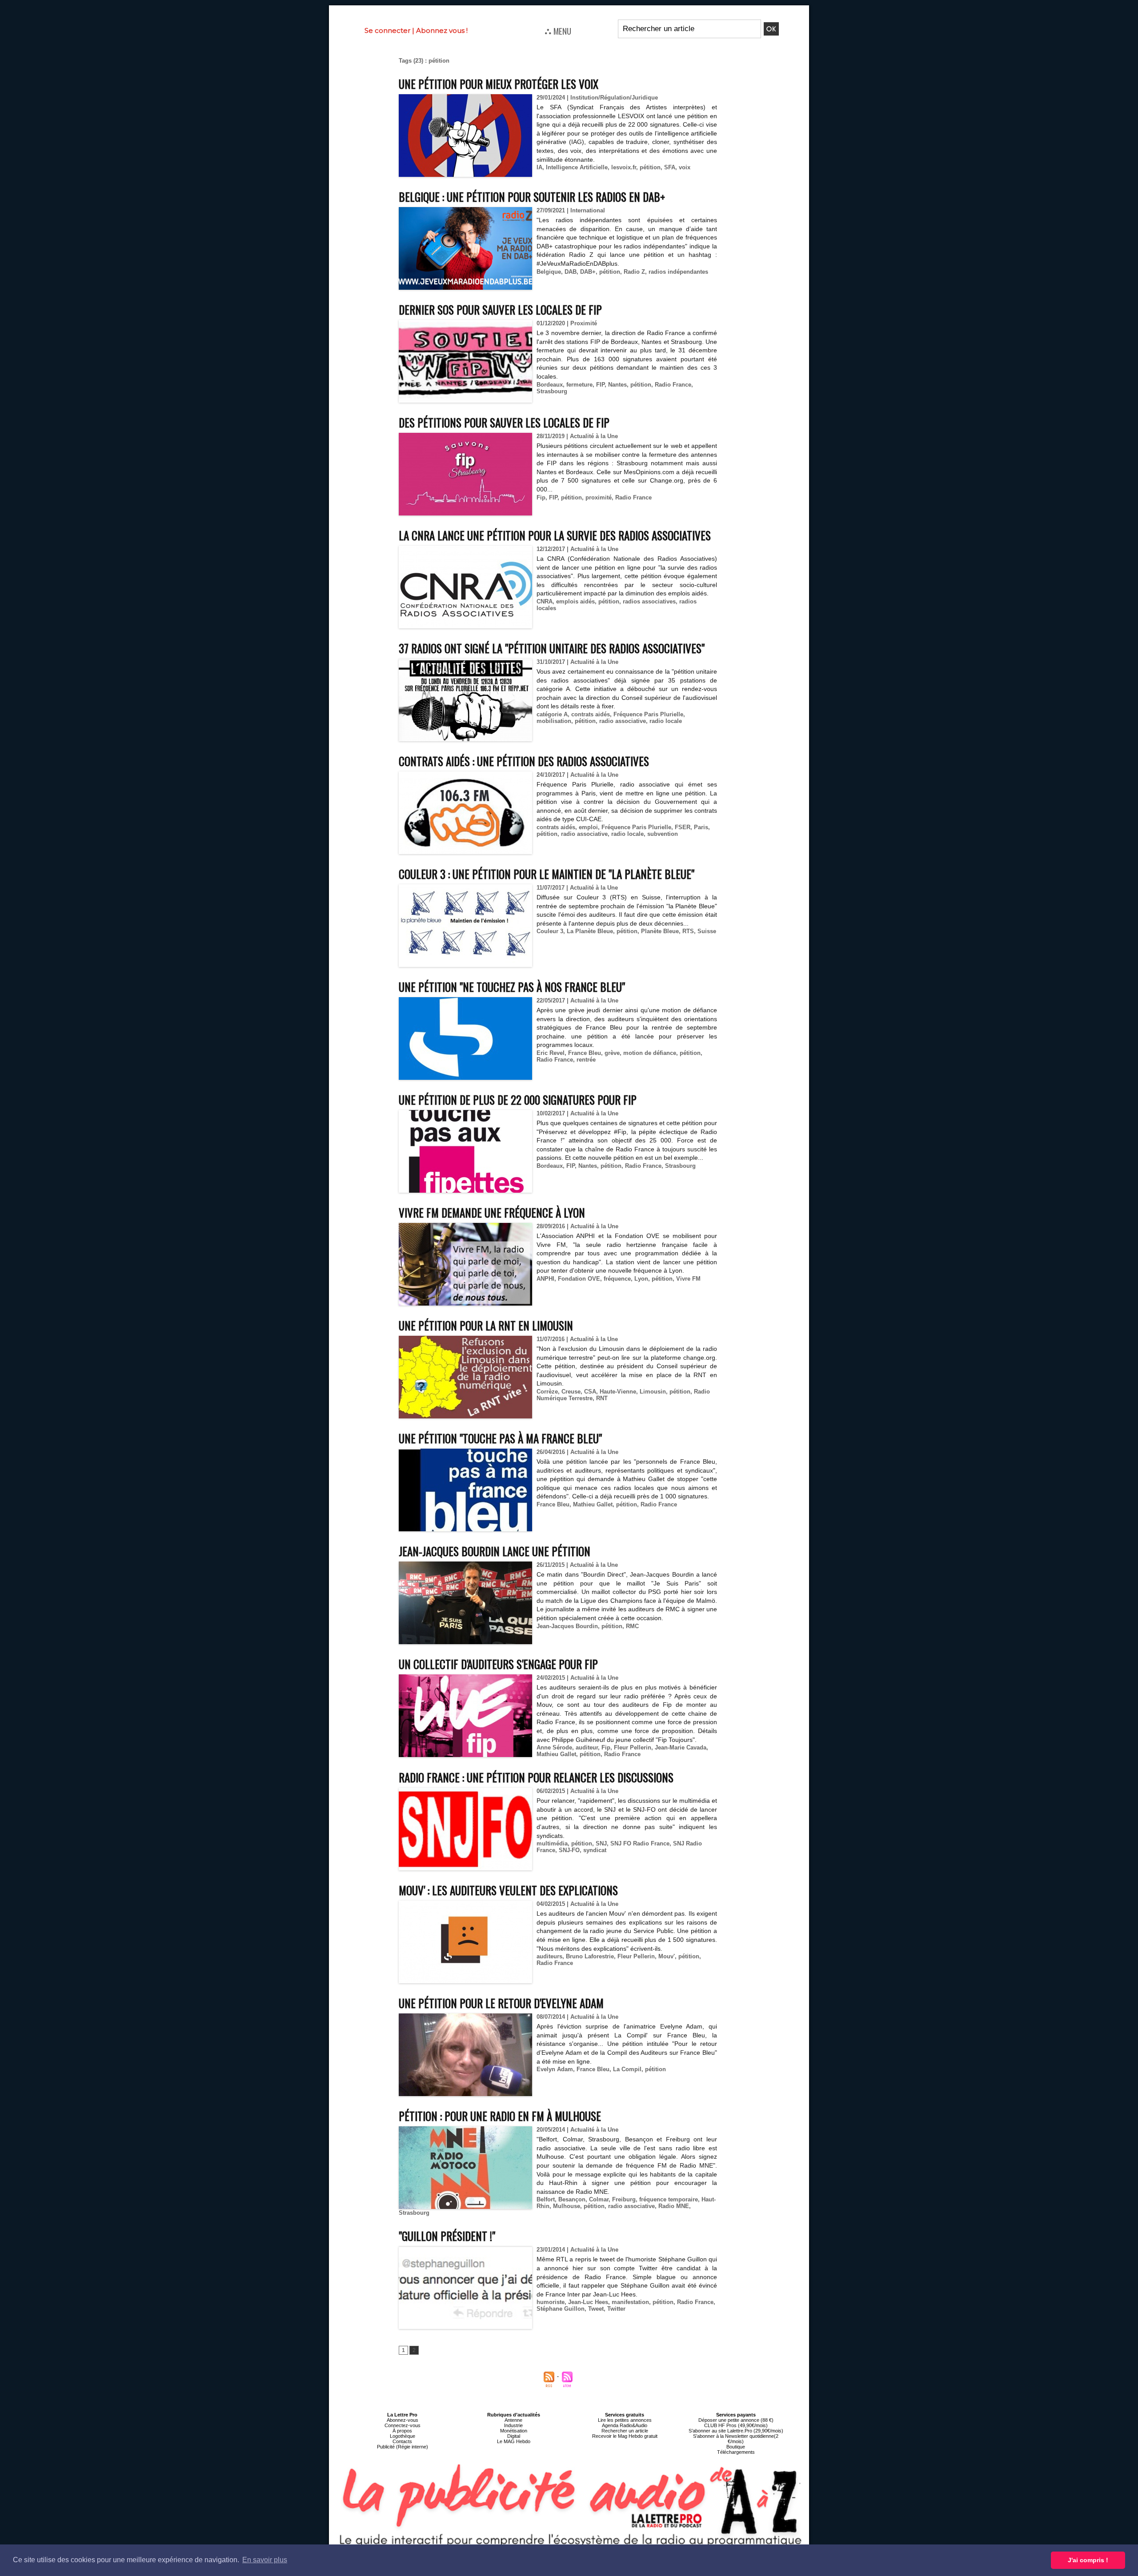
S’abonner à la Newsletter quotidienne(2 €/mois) (736, 2439)
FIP (600, 385)
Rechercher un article (625, 2431)
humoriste (551, 2302)
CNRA (545, 601)
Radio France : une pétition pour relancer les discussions (536, 1777)
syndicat (595, 1850)
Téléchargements (736, 2452)
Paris (701, 827)
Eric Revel (551, 1053)
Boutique (736, 2447)
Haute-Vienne (618, 1392)
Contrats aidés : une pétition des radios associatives (524, 761)
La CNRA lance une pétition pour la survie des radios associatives (555, 535)
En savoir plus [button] (265, 2560)
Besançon (572, 2199)
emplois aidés (575, 601)
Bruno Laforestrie (590, 1956)
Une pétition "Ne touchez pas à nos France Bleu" (512, 987)
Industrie (513, 2425)
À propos (402, 2431)
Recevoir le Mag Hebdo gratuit (625, 2436)
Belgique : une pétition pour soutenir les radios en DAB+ (532, 197)
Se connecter (387, 30)
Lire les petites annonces (625, 2420)
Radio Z (634, 272)
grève (612, 1053)
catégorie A (552, 714)
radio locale (666, 721)
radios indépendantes (678, 272)
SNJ (601, 1843)
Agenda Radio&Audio (625, 2425)
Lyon (641, 1279)
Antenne (513, 2420)
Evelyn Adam (555, 2069)
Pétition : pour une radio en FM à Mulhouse (500, 2116)
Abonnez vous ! (442, 30)
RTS (688, 931)
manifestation (630, 2302)
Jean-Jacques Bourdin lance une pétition (495, 1551)
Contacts (402, 2441)
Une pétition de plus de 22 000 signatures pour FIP (518, 1100)
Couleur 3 (550, 931)
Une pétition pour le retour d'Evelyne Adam (501, 2003)
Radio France (673, 385)
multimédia (552, 1843)
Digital (514, 2436)
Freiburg (624, 2199)
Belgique (549, 272)
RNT (602, 1398)
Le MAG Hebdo (514, 2441)
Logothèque (403, 2436)
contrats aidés (591, 714)
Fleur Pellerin (633, 1747)
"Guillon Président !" (447, 2236)
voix (685, 167)
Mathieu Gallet (593, 1504)
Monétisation (514, 2431)
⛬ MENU (558, 31)
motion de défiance (650, 1053)
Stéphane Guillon (561, 2309)
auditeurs (549, 1956)
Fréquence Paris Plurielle (648, 714)
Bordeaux (550, 385)
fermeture (579, 385)
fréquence (617, 1279)
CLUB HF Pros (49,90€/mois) (736, 2425)
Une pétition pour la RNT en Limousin (486, 1325)
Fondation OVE (579, 1279)
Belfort (546, 2199)
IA (539, 167)
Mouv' (667, 1956)
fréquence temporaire (669, 2199)
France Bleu (585, 1053)
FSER (683, 827)
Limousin (653, 1392)
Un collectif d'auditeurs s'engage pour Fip (498, 1664)
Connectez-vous (403, 2425)
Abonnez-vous (403, 2420)
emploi (588, 827)
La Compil (627, 2069)
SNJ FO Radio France (640, 1843)
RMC (632, 1626)
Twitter (616, 2309)
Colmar (599, 2199)
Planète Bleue (660, 931)
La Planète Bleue (590, 931)
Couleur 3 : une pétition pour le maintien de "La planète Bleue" (547, 874)
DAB (571, 272)
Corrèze (547, 1392)
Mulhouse (567, 2206)
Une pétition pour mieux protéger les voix (499, 84)
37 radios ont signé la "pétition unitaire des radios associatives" (552, 648)
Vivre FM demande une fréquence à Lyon (492, 1212)
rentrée (586, 1060)
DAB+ (588, 272)
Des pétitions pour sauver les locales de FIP (504, 422)
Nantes (617, 385)
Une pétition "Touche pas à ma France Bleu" (500, 1438)
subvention (663, 834)
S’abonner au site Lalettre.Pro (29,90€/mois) (736, 2431)
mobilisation (554, 721)
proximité (599, 497)
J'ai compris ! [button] (1088, 2560)
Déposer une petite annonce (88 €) (736, 2420)
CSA (590, 1392)
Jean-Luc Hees (588, 2302)
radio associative (623, 721)
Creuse (571, 1392)
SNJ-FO (569, 1850)
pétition (650, 167)
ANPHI (545, 1279)
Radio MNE (674, 2206)
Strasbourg (552, 391)
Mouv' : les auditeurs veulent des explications (508, 1890)
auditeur (587, 1747)
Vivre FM (688, 1279)
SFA (670, 167)
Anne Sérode (554, 1747)
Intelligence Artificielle (577, 167)
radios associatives (649, 601)
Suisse (707, 931)
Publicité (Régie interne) (403, 2447)
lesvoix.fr (624, 167)
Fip (541, 497)
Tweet (596, 2309)
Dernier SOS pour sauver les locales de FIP (500, 310)
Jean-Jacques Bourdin (567, 1626)
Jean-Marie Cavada (681, 1747)
